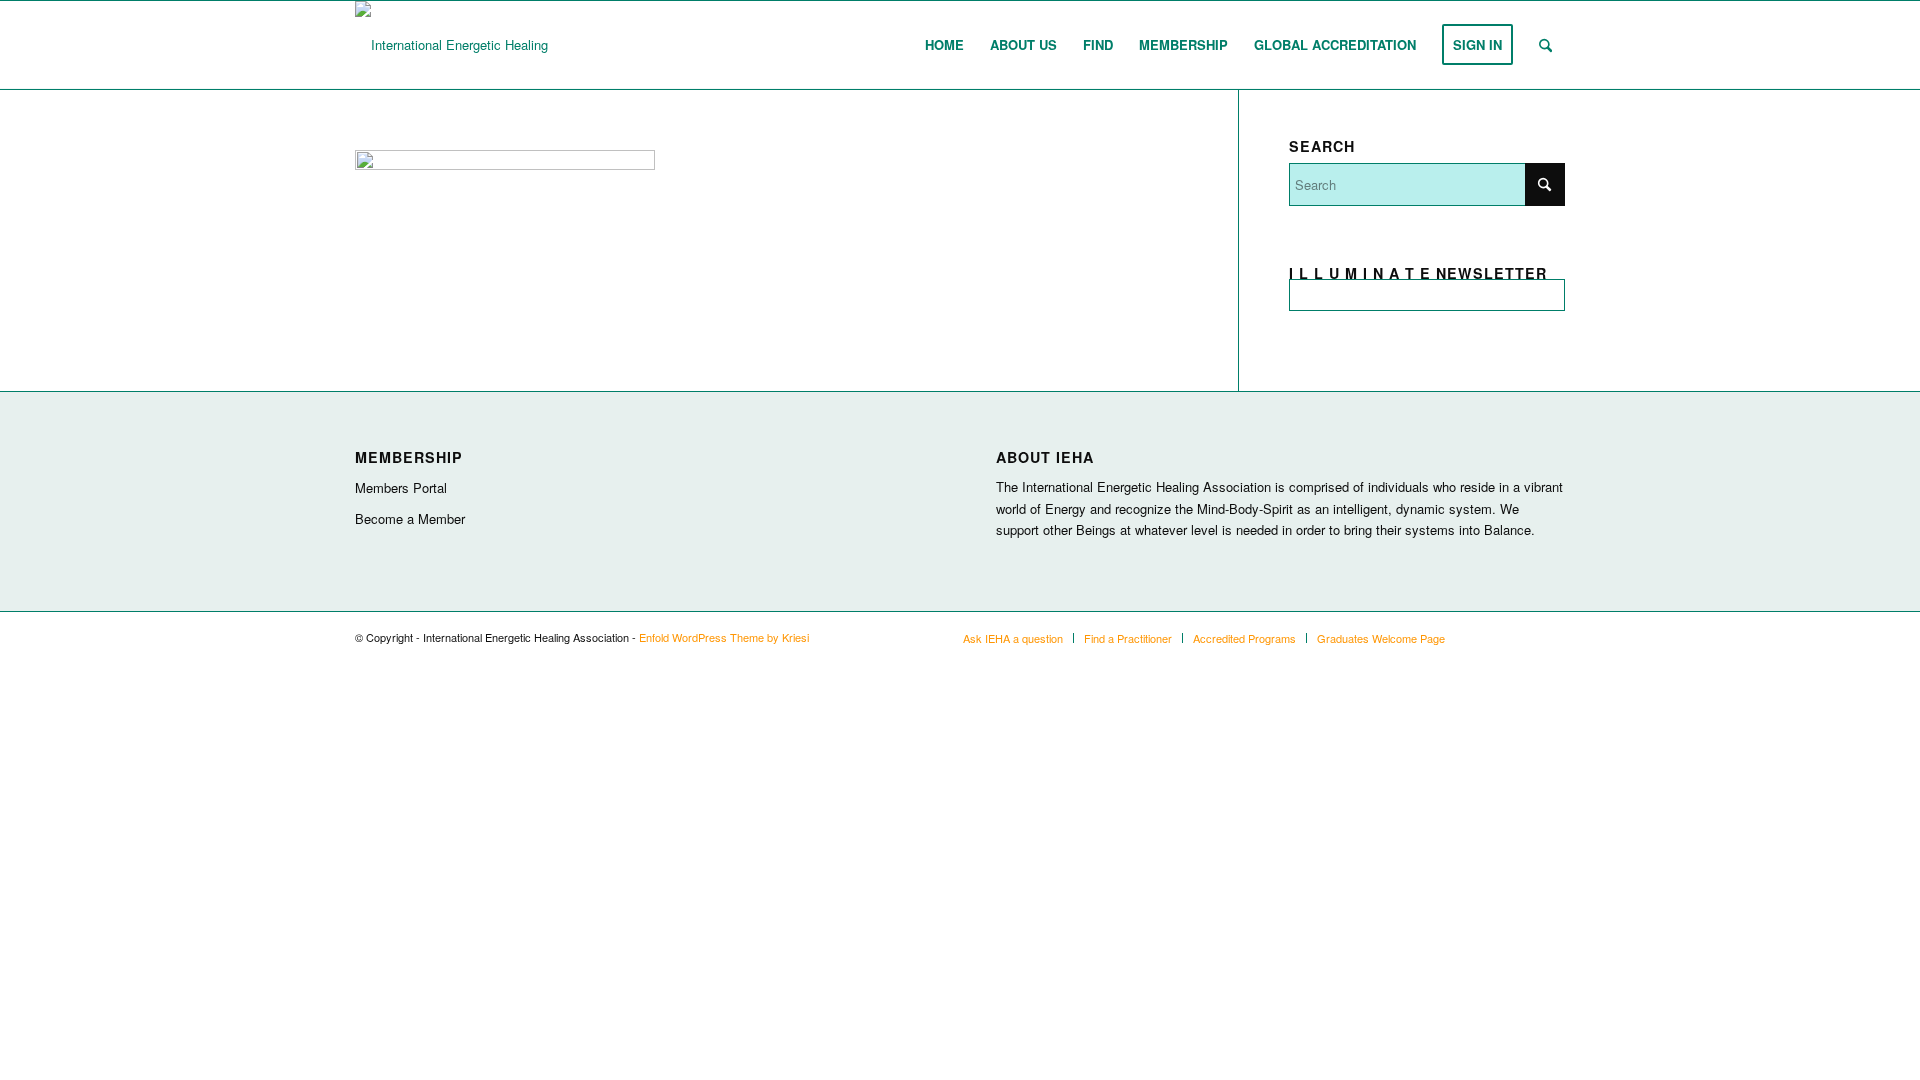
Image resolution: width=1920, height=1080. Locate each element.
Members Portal (401, 487)
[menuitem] (944, 45)
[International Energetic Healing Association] (487, 45)
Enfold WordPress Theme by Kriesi (724, 637)
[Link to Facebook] (1550, 637)
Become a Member (410, 518)
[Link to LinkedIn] (1520, 637)
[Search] (1545, 45)
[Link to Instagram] (1490, 637)
